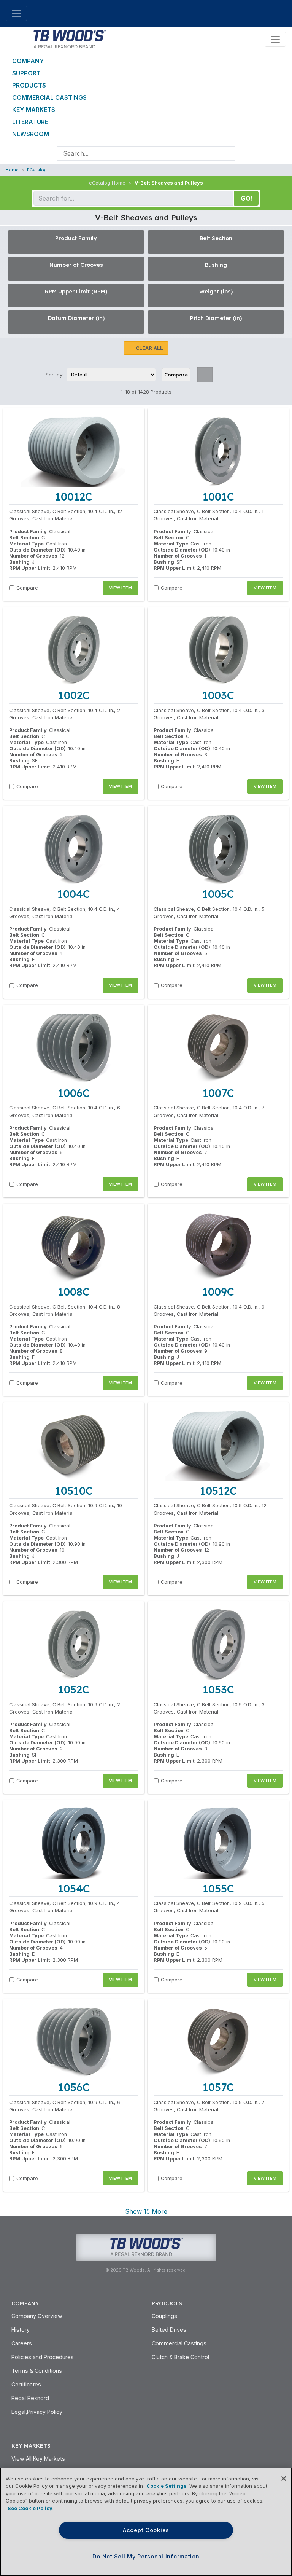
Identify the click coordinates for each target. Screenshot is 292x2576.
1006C (74, 1093)
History (21, 2330)
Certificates (26, 2384)
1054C (74, 1888)
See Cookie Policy (30, 2508)
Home (12, 170)
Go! (246, 198)
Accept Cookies (146, 2530)
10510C (74, 1491)
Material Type (26, 544)
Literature (30, 122)
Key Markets (34, 110)
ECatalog (37, 170)
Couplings (164, 2316)
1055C (218, 1888)
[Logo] (69, 38)
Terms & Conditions (37, 2371)
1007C (218, 1093)
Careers (22, 2343)
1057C (218, 2087)
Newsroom (31, 134)
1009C (218, 1292)
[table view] (238, 375)
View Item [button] (121, 588)
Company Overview (37, 2316)
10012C (74, 497)
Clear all (149, 348)
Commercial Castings (49, 97)
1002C (74, 695)
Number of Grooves (33, 556)
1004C (74, 894)
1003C (218, 695)
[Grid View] (205, 375)
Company (28, 61)
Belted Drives (169, 2330)
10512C (218, 1491)
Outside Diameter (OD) (37, 550)
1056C (74, 2087)
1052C (74, 1689)
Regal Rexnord (30, 2398)
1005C (218, 894)
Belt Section (24, 538)
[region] (146, 2522)
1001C (218, 497)
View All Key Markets (38, 2459)
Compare (176, 375)
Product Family (28, 532)
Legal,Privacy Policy (37, 2412)
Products (29, 85)
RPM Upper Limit (30, 568)
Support (26, 73)
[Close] (284, 2479)
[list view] (222, 375)
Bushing (19, 562)
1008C (74, 1292)
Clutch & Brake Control (180, 2357)
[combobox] (139, 153)
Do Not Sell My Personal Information (146, 2556)
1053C (218, 1689)
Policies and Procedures (43, 2357)
